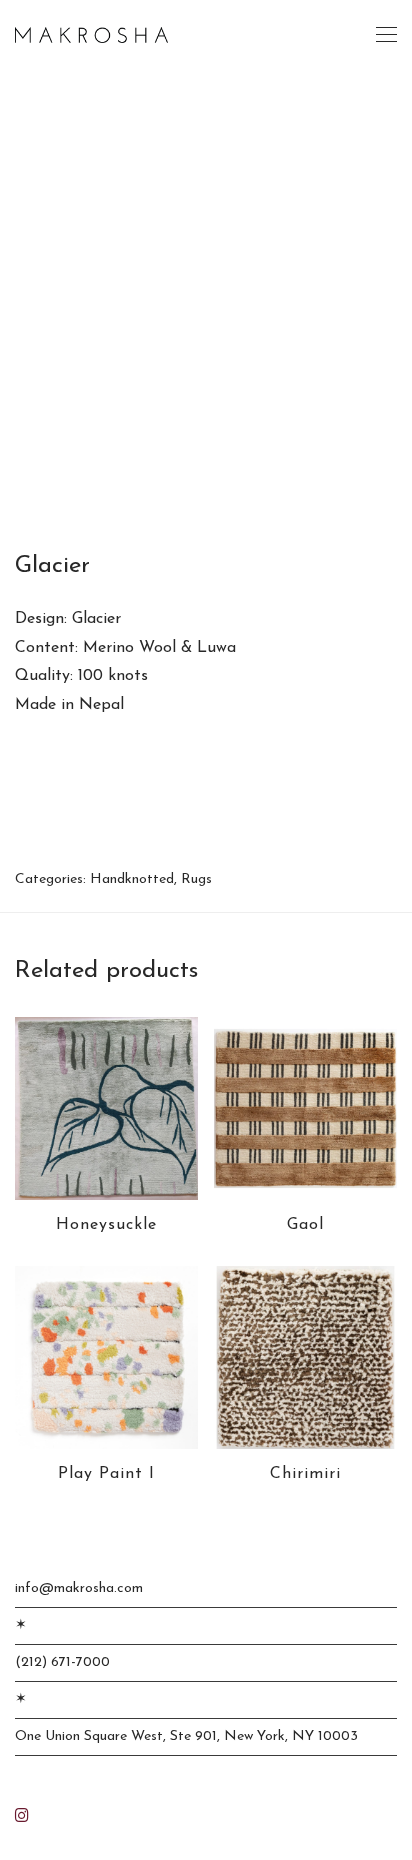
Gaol (305, 1225)
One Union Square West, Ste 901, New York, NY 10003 (186, 1736)
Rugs (196, 879)
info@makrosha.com (79, 1588)
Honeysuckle (106, 1225)
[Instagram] (22, 1814)
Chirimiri (305, 1474)
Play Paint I (106, 1474)
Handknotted (132, 879)
